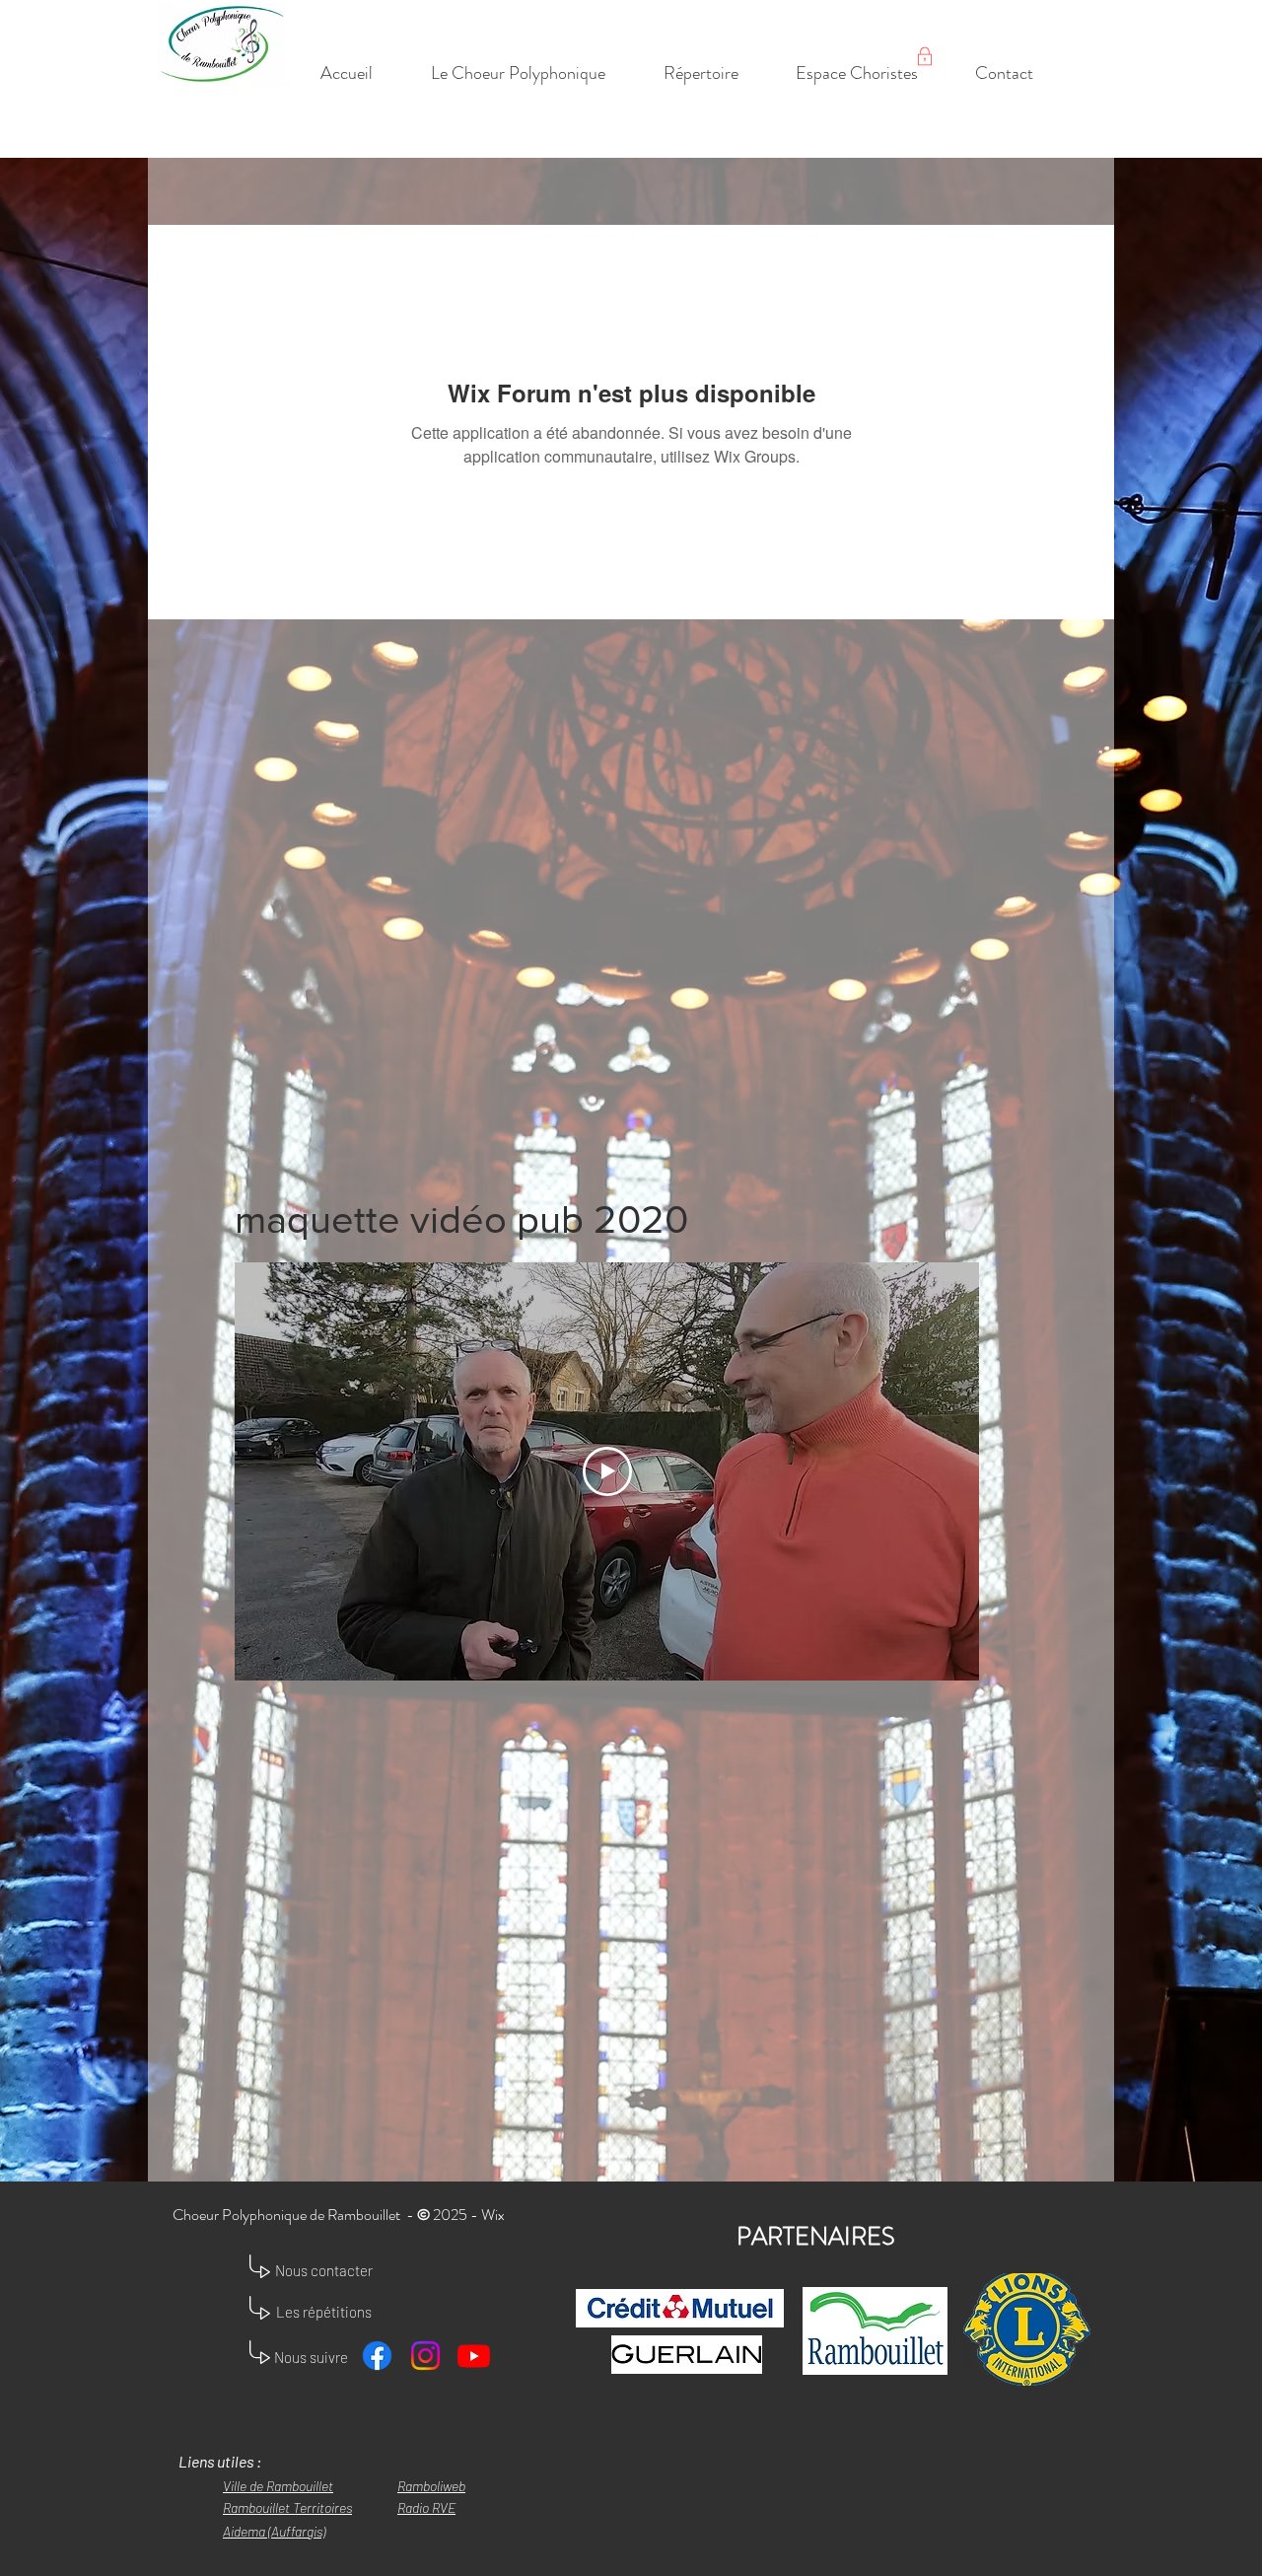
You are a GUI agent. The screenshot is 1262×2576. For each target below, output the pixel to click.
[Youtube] (474, 2356)
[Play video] (607, 1471)
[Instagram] (425, 2356)
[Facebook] (377, 2356)
